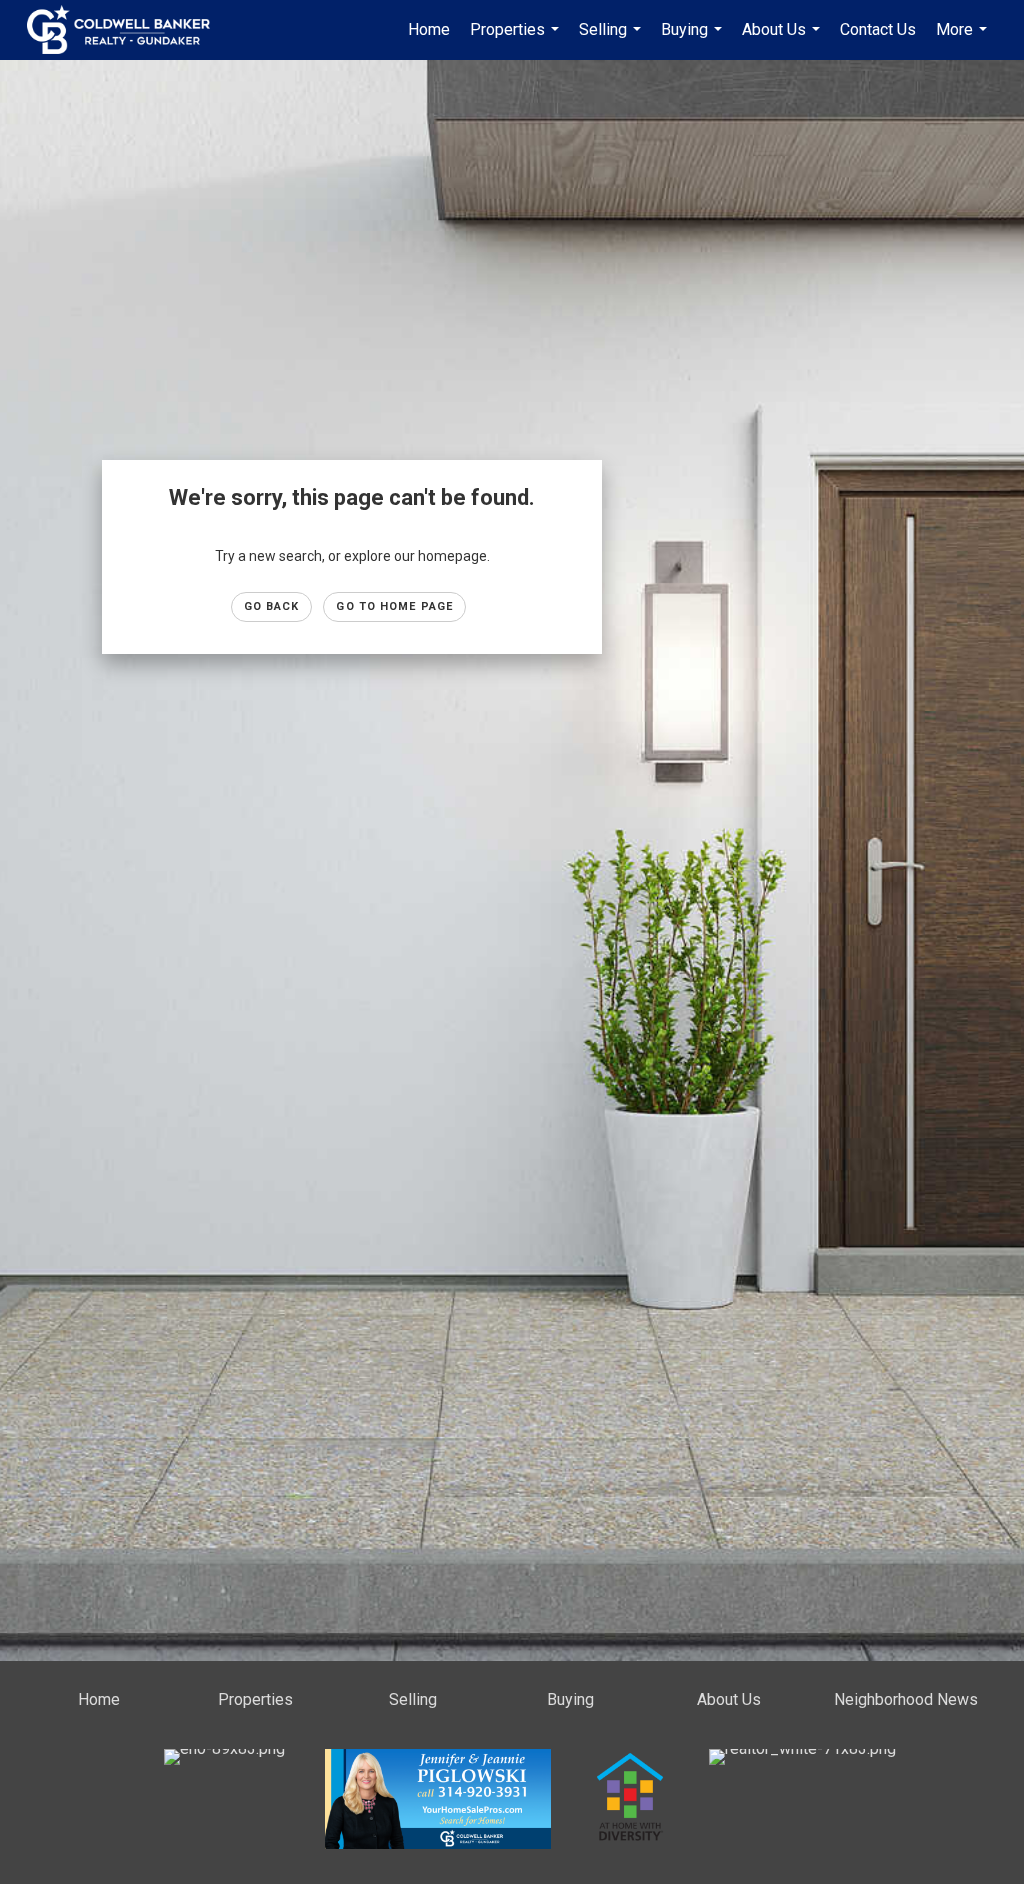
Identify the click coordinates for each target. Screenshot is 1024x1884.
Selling (612, 40)
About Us (783, 40)
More (964, 40)
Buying (694, 40)
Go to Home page (394, 606)
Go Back (272, 606)
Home (429, 29)
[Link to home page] (128, 30)
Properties (517, 40)
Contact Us (878, 29)
